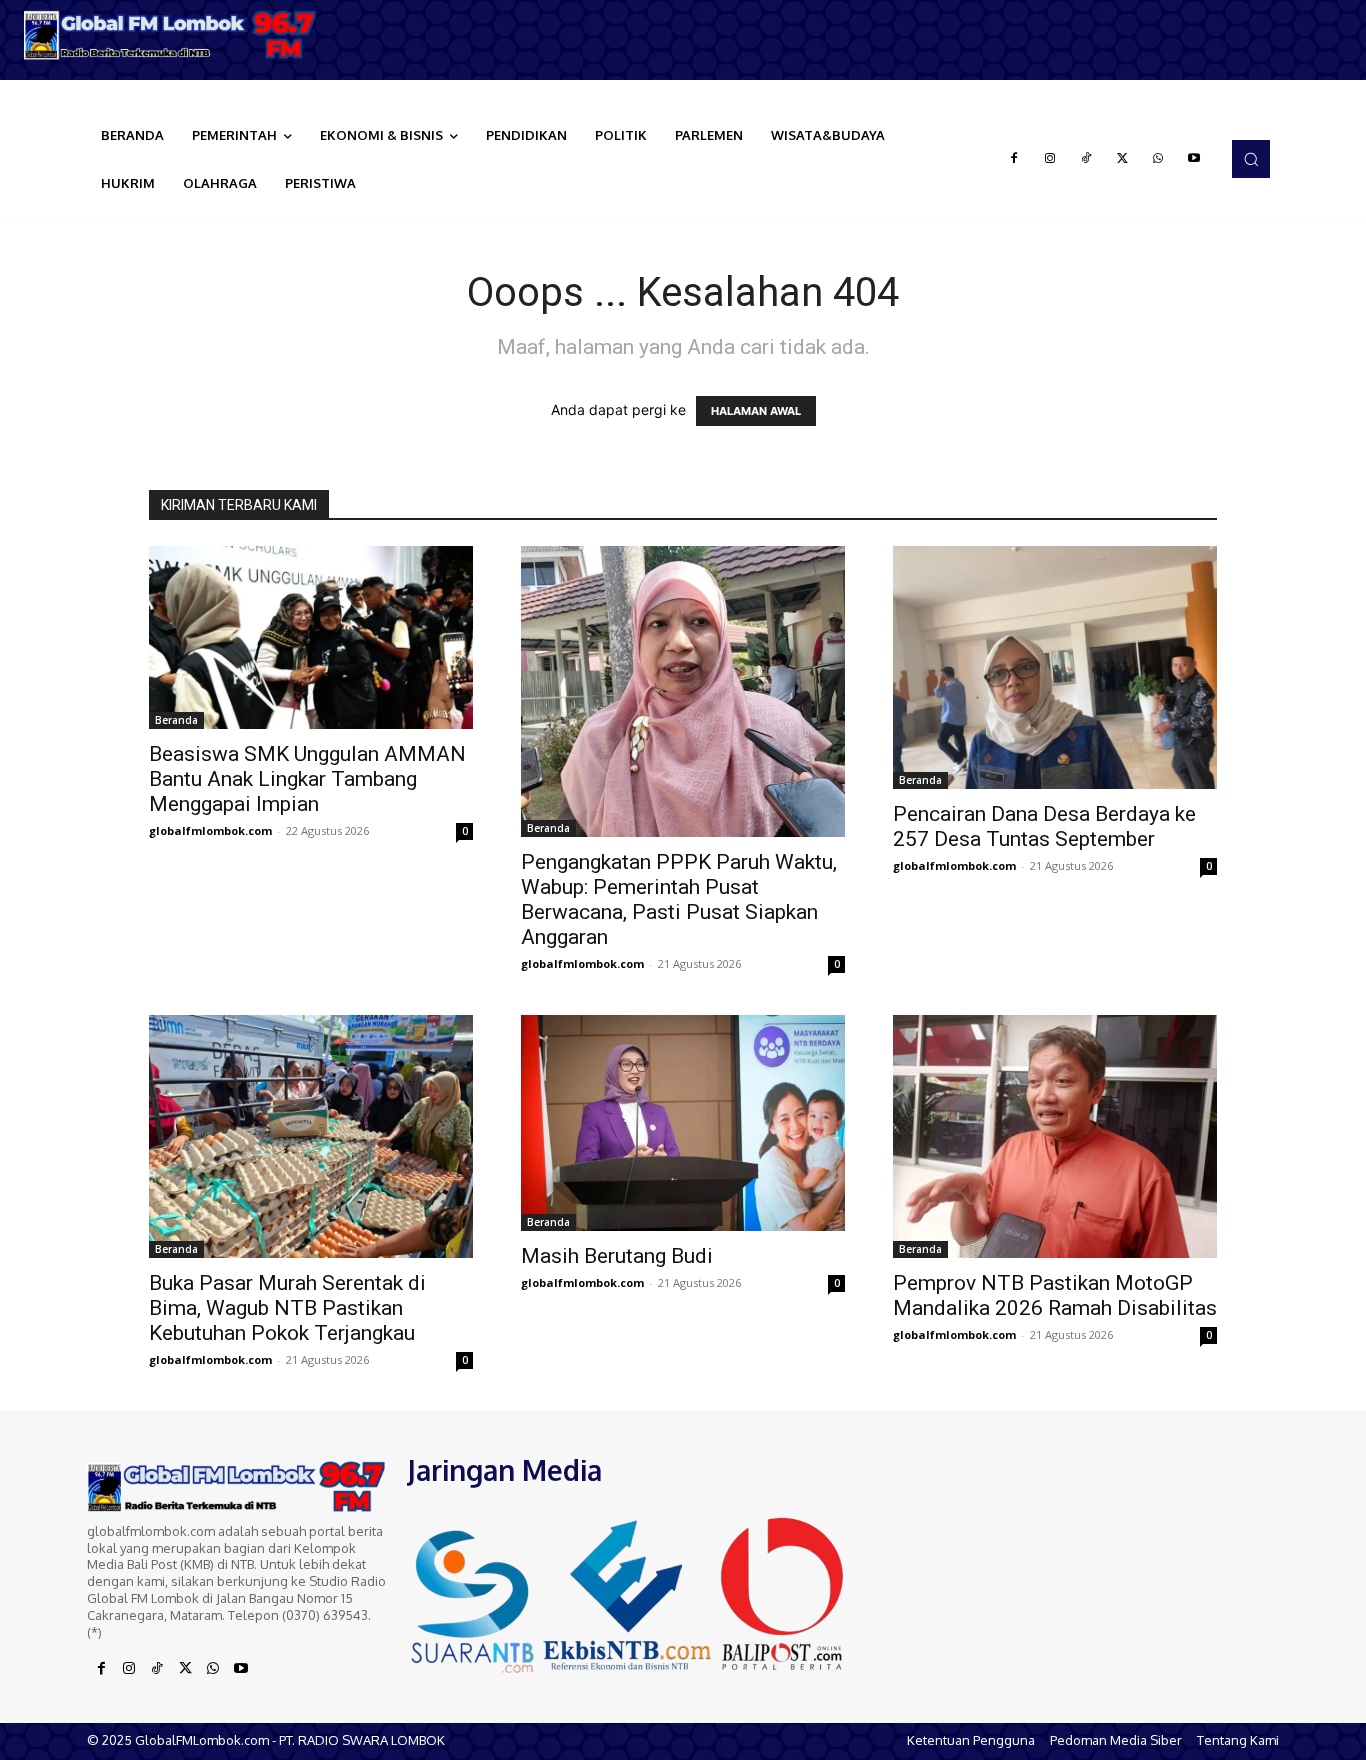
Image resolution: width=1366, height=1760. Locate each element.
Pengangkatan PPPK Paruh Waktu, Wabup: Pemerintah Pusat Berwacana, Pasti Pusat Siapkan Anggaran (679, 899)
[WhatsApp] (1158, 159)
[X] (1122, 159)
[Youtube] (1194, 159)
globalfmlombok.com (210, 830)
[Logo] (171, 35)
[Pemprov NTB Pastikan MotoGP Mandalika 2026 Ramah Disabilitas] (1055, 1136)
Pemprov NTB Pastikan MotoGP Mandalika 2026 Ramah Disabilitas (1055, 1295)
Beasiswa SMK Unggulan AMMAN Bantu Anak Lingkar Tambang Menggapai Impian (307, 779)
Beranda (176, 720)
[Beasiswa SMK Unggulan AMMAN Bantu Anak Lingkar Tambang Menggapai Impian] (311, 637)
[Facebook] (1014, 159)
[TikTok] (1086, 159)
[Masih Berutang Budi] (683, 1123)
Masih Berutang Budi (617, 1256)
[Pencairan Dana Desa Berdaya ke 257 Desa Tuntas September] (1055, 667)
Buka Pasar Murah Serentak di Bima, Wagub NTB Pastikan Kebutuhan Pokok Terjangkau (287, 1308)
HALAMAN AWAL (756, 411)
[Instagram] (1050, 159)
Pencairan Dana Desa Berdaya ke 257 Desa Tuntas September (1044, 826)
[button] (1251, 159)
